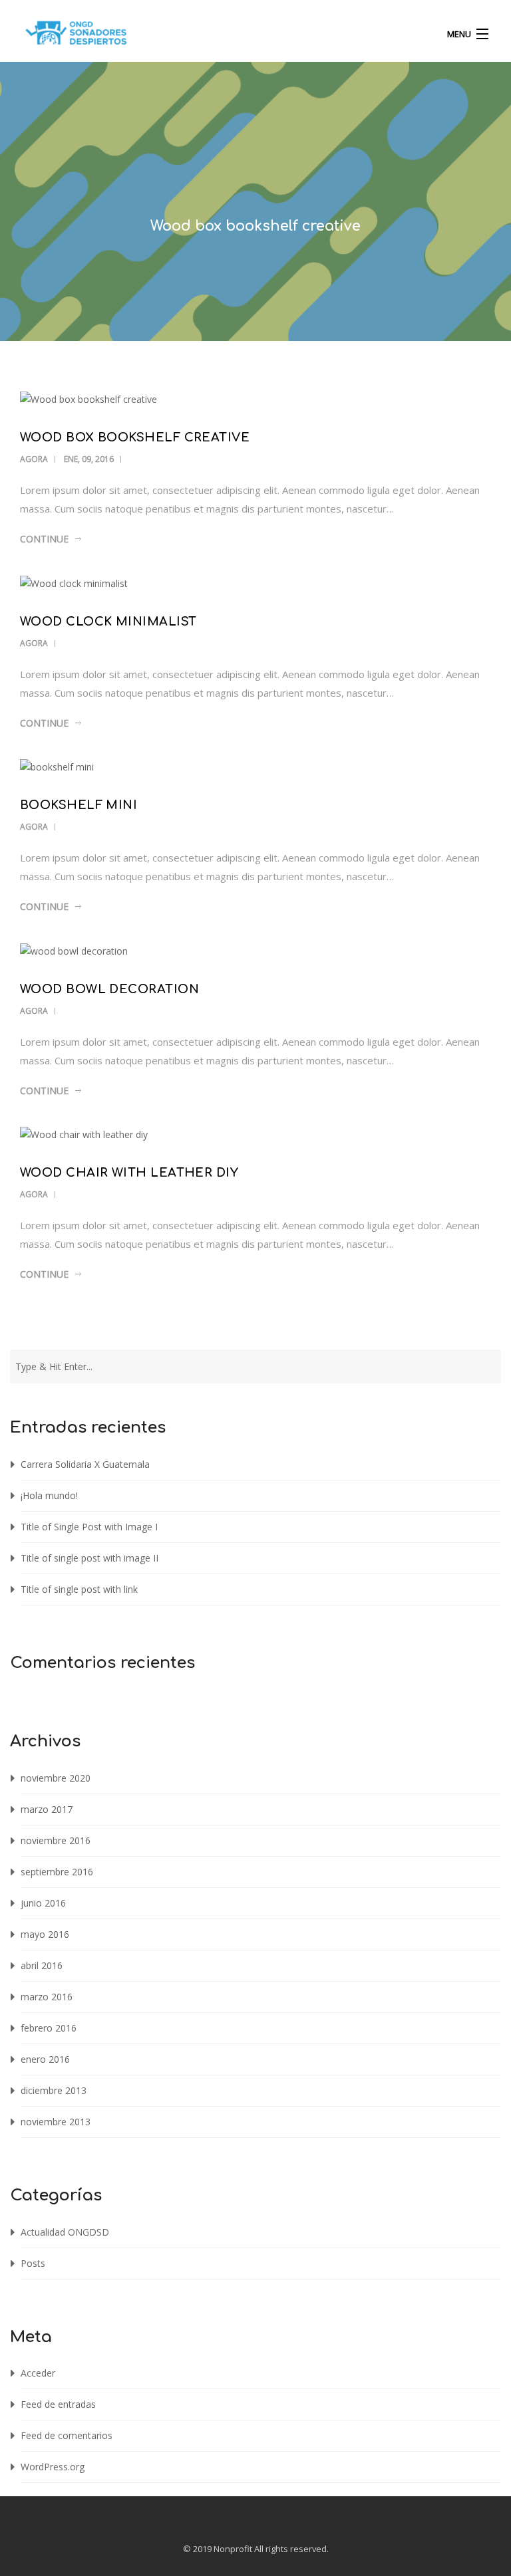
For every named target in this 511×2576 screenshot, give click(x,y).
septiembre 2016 (57, 1872)
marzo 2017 (47, 1809)
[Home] (76, 36)
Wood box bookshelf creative (135, 437)
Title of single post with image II (89, 1558)
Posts (33, 2263)
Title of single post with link (79, 1589)
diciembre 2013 (54, 2090)
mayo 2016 (45, 1934)
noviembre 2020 (56, 1778)
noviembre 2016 (56, 1840)
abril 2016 (42, 1965)
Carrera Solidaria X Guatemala (85, 1464)
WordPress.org (53, 2467)
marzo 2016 (47, 1997)
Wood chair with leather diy (129, 1173)
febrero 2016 (49, 2028)
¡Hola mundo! (49, 1495)
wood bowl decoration (109, 989)
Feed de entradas (58, 2404)
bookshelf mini (79, 805)
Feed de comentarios (67, 2435)
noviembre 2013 (56, 2122)
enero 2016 (45, 2059)
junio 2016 (43, 1903)
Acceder (38, 2373)
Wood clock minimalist (108, 622)
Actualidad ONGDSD (65, 2232)
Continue (44, 539)
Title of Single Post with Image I (89, 1527)
